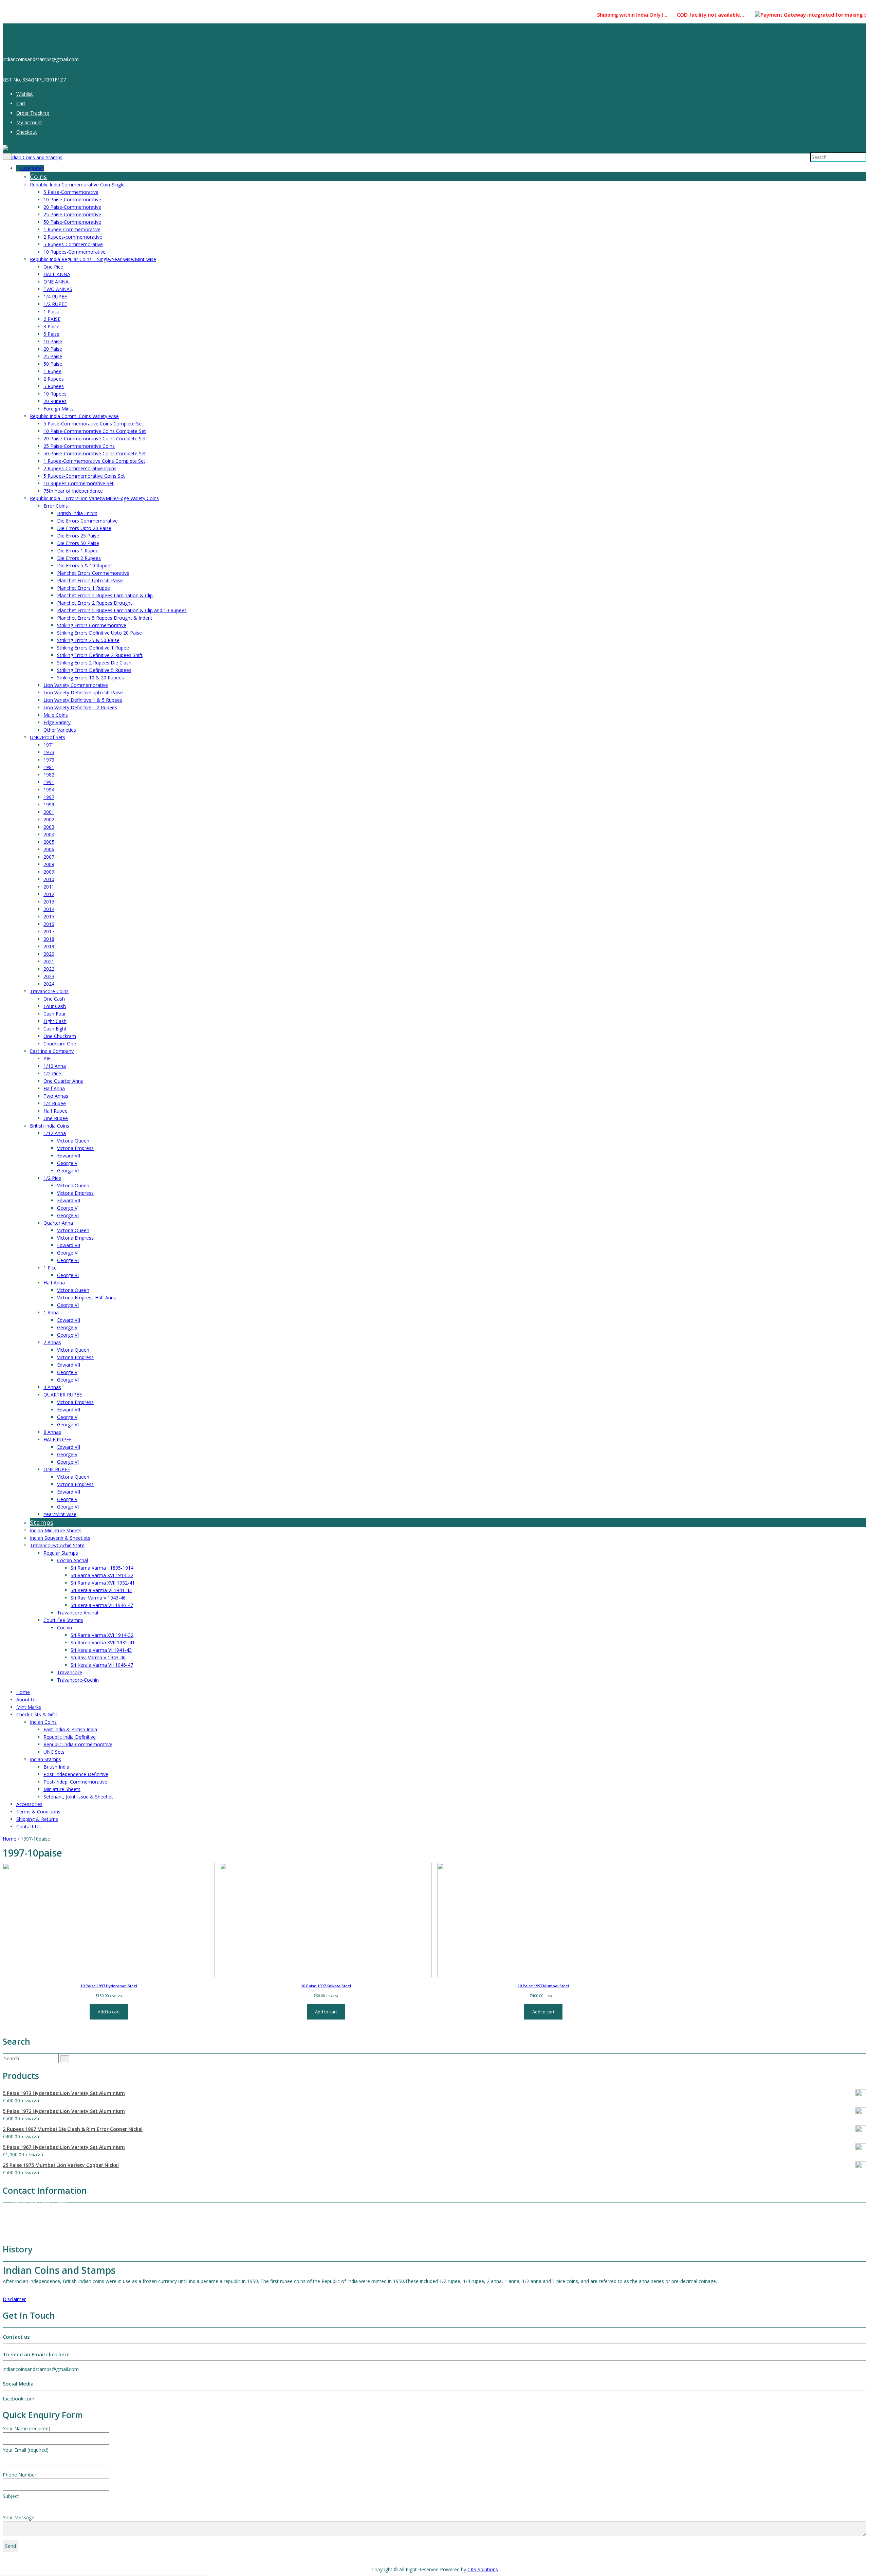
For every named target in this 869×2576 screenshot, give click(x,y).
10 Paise (53, 341)
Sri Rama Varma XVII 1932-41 (103, 1583)
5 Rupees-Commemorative (73, 244)
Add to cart (109, 2012)
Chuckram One (60, 1044)
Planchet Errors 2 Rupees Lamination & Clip (105, 595)
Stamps (42, 1522)
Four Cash (55, 1006)
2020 (49, 954)
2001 (49, 812)
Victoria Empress (75, 1148)
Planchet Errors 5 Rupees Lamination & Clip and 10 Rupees (122, 610)
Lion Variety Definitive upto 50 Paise (83, 692)
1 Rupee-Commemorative (72, 229)
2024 (49, 984)
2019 (49, 946)
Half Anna (54, 1088)
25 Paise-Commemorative (72, 214)
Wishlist (25, 94)
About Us (26, 1700)
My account (29, 122)
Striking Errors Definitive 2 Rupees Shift (100, 655)
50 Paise (53, 364)
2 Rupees (54, 379)
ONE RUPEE (57, 1469)
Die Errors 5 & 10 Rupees (85, 565)
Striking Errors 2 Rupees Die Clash (94, 663)
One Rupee (56, 1118)
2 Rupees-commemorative (73, 237)
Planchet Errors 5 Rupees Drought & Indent (105, 618)
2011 (49, 887)
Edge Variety (57, 722)
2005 (49, 842)
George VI (68, 1171)
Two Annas (56, 1096)
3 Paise (51, 326)
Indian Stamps (45, 1759)
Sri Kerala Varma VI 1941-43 (101, 1590)
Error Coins (56, 506)
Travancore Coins (49, 991)
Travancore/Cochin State (57, 1545)
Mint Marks (29, 1707)
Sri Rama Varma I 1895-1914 (102, 1568)
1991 (49, 782)
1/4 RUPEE (55, 297)
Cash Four (55, 1014)
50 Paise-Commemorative (72, 222)
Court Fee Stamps (63, 1620)
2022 (49, 969)
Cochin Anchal (72, 1560)
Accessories (29, 1804)
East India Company (52, 1051)
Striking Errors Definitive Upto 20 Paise (99, 633)
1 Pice (50, 1268)
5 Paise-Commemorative (71, 192)
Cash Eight (55, 1029)
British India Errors (77, 513)
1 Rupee (52, 371)
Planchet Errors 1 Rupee (84, 588)
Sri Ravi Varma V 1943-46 (98, 1598)
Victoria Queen (73, 1141)
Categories (32, 168)
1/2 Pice (52, 1073)
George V (67, 1163)
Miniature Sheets (62, 1789)
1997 (49, 797)
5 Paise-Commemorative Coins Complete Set (93, 424)
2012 (49, 894)
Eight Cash (55, 1021)
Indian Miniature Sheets (56, 1530)
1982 (49, 775)
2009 (49, 872)
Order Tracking (33, 113)
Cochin (64, 1628)
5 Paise (51, 334)
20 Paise (53, 349)
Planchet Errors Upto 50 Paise (90, 580)
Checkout (27, 132)
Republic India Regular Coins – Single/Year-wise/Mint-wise (93, 259)
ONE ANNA (56, 282)
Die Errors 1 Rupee (78, 551)
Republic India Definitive (70, 1737)
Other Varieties (60, 730)
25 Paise (53, 356)
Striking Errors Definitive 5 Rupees (94, 670)
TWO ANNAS (58, 289)
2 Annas (52, 1342)
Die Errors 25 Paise (78, 536)
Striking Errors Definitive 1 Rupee (93, 648)
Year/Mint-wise (60, 1514)
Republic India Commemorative (78, 1744)
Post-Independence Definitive (76, 1774)
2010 (49, 879)
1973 (49, 752)
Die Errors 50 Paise (78, 543)
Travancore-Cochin (78, 1680)
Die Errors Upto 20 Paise (84, 528)
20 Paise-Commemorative (72, 207)
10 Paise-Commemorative (72, 199)
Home (23, 1692)
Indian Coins (43, 1722)
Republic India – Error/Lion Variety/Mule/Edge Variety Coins (94, 498)
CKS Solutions (483, 2569)
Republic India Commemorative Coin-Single (77, 185)
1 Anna (51, 1312)
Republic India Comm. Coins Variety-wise (74, 416)
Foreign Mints (59, 409)
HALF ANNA (57, 274)
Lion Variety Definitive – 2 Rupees (80, 707)
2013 (49, 902)
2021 (49, 961)
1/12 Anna (55, 1066)
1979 (49, 760)
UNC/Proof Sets (48, 737)
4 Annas (52, 1387)
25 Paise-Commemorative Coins (79, 446)
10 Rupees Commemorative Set (79, 483)
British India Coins (50, 1126)
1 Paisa (51, 312)
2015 (49, 917)
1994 (49, 790)
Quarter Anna (58, 1223)
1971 (49, 745)
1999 (49, 805)
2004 (49, 834)
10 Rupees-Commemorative (75, 252)
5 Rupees (54, 386)
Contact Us (29, 1826)
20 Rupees (55, 401)
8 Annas (52, 1432)
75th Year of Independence (73, 491)
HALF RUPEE (58, 1439)
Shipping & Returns (37, 1819)
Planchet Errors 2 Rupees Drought (95, 603)
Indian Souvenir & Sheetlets (60, 1538)
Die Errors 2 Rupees (79, 558)
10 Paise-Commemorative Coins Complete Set (95, 431)
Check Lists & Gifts (37, 1714)
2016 (49, 924)
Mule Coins (56, 715)
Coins (38, 177)
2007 (49, 857)
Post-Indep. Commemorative (75, 1782)
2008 (49, 864)
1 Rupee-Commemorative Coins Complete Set (94, 461)
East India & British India (70, 1729)
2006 (49, 849)
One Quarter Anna (63, 1081)
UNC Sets (54, 1752)
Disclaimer (14, 2299)
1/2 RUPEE (55, 304)
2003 (49, 827)
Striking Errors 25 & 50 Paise (88, 640)
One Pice (53, 267)
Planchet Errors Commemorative (93, 573)
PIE (47, 1058)
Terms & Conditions (38, 1812)
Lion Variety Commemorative (76, 685)
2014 (49, 909)
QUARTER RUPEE (63, 1395)
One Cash (54, 999)
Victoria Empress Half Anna (87, 1298)
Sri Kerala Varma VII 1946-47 (102, 1605)
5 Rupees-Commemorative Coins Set (84, 476)
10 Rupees (55, 394)
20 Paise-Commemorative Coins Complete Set (95, 439)
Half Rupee (56, 1111)
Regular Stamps (61, 1553)
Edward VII (69, 1156)
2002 (49, 819)
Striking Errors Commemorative (92, 625)
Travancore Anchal (78, 1613)
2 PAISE (52, 319)
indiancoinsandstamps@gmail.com (51, 2233)
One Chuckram (60, 1036)
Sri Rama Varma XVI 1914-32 (102, 1575)
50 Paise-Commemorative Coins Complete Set (95, 453)
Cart (21, 103)
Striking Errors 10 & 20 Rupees (90, 678)
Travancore (70, 1672)
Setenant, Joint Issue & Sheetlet (78, 1797)
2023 (49, 976)
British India (56, 1767)
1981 (49, 767)
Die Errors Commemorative (87, 521)
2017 (49, 931)
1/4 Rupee (55, 1103)
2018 (49, 939)
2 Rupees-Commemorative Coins (80, 468)
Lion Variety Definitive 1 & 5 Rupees (83, 700)
